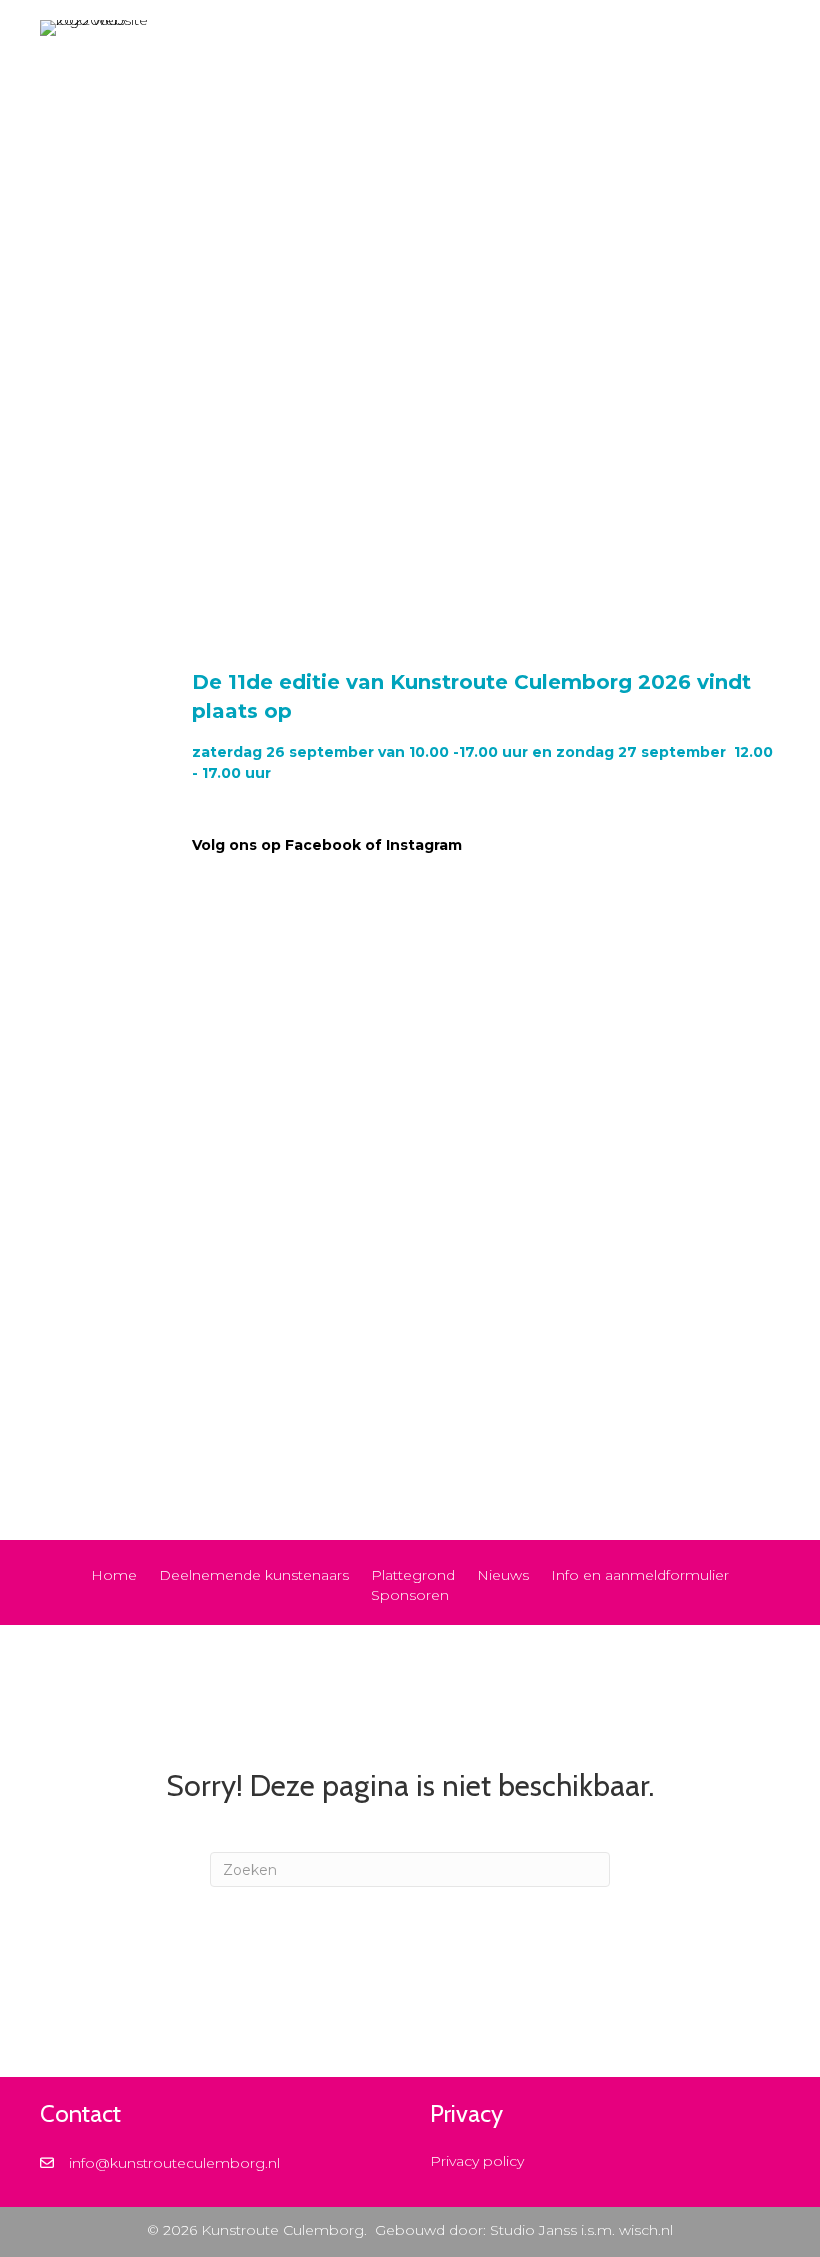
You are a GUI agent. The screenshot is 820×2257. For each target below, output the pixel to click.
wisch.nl (646, 2230)
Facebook (323, 845)
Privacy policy (477, 2161)
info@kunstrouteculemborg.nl (174, 2163)
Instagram (426, 845)
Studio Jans (530, 2230)
